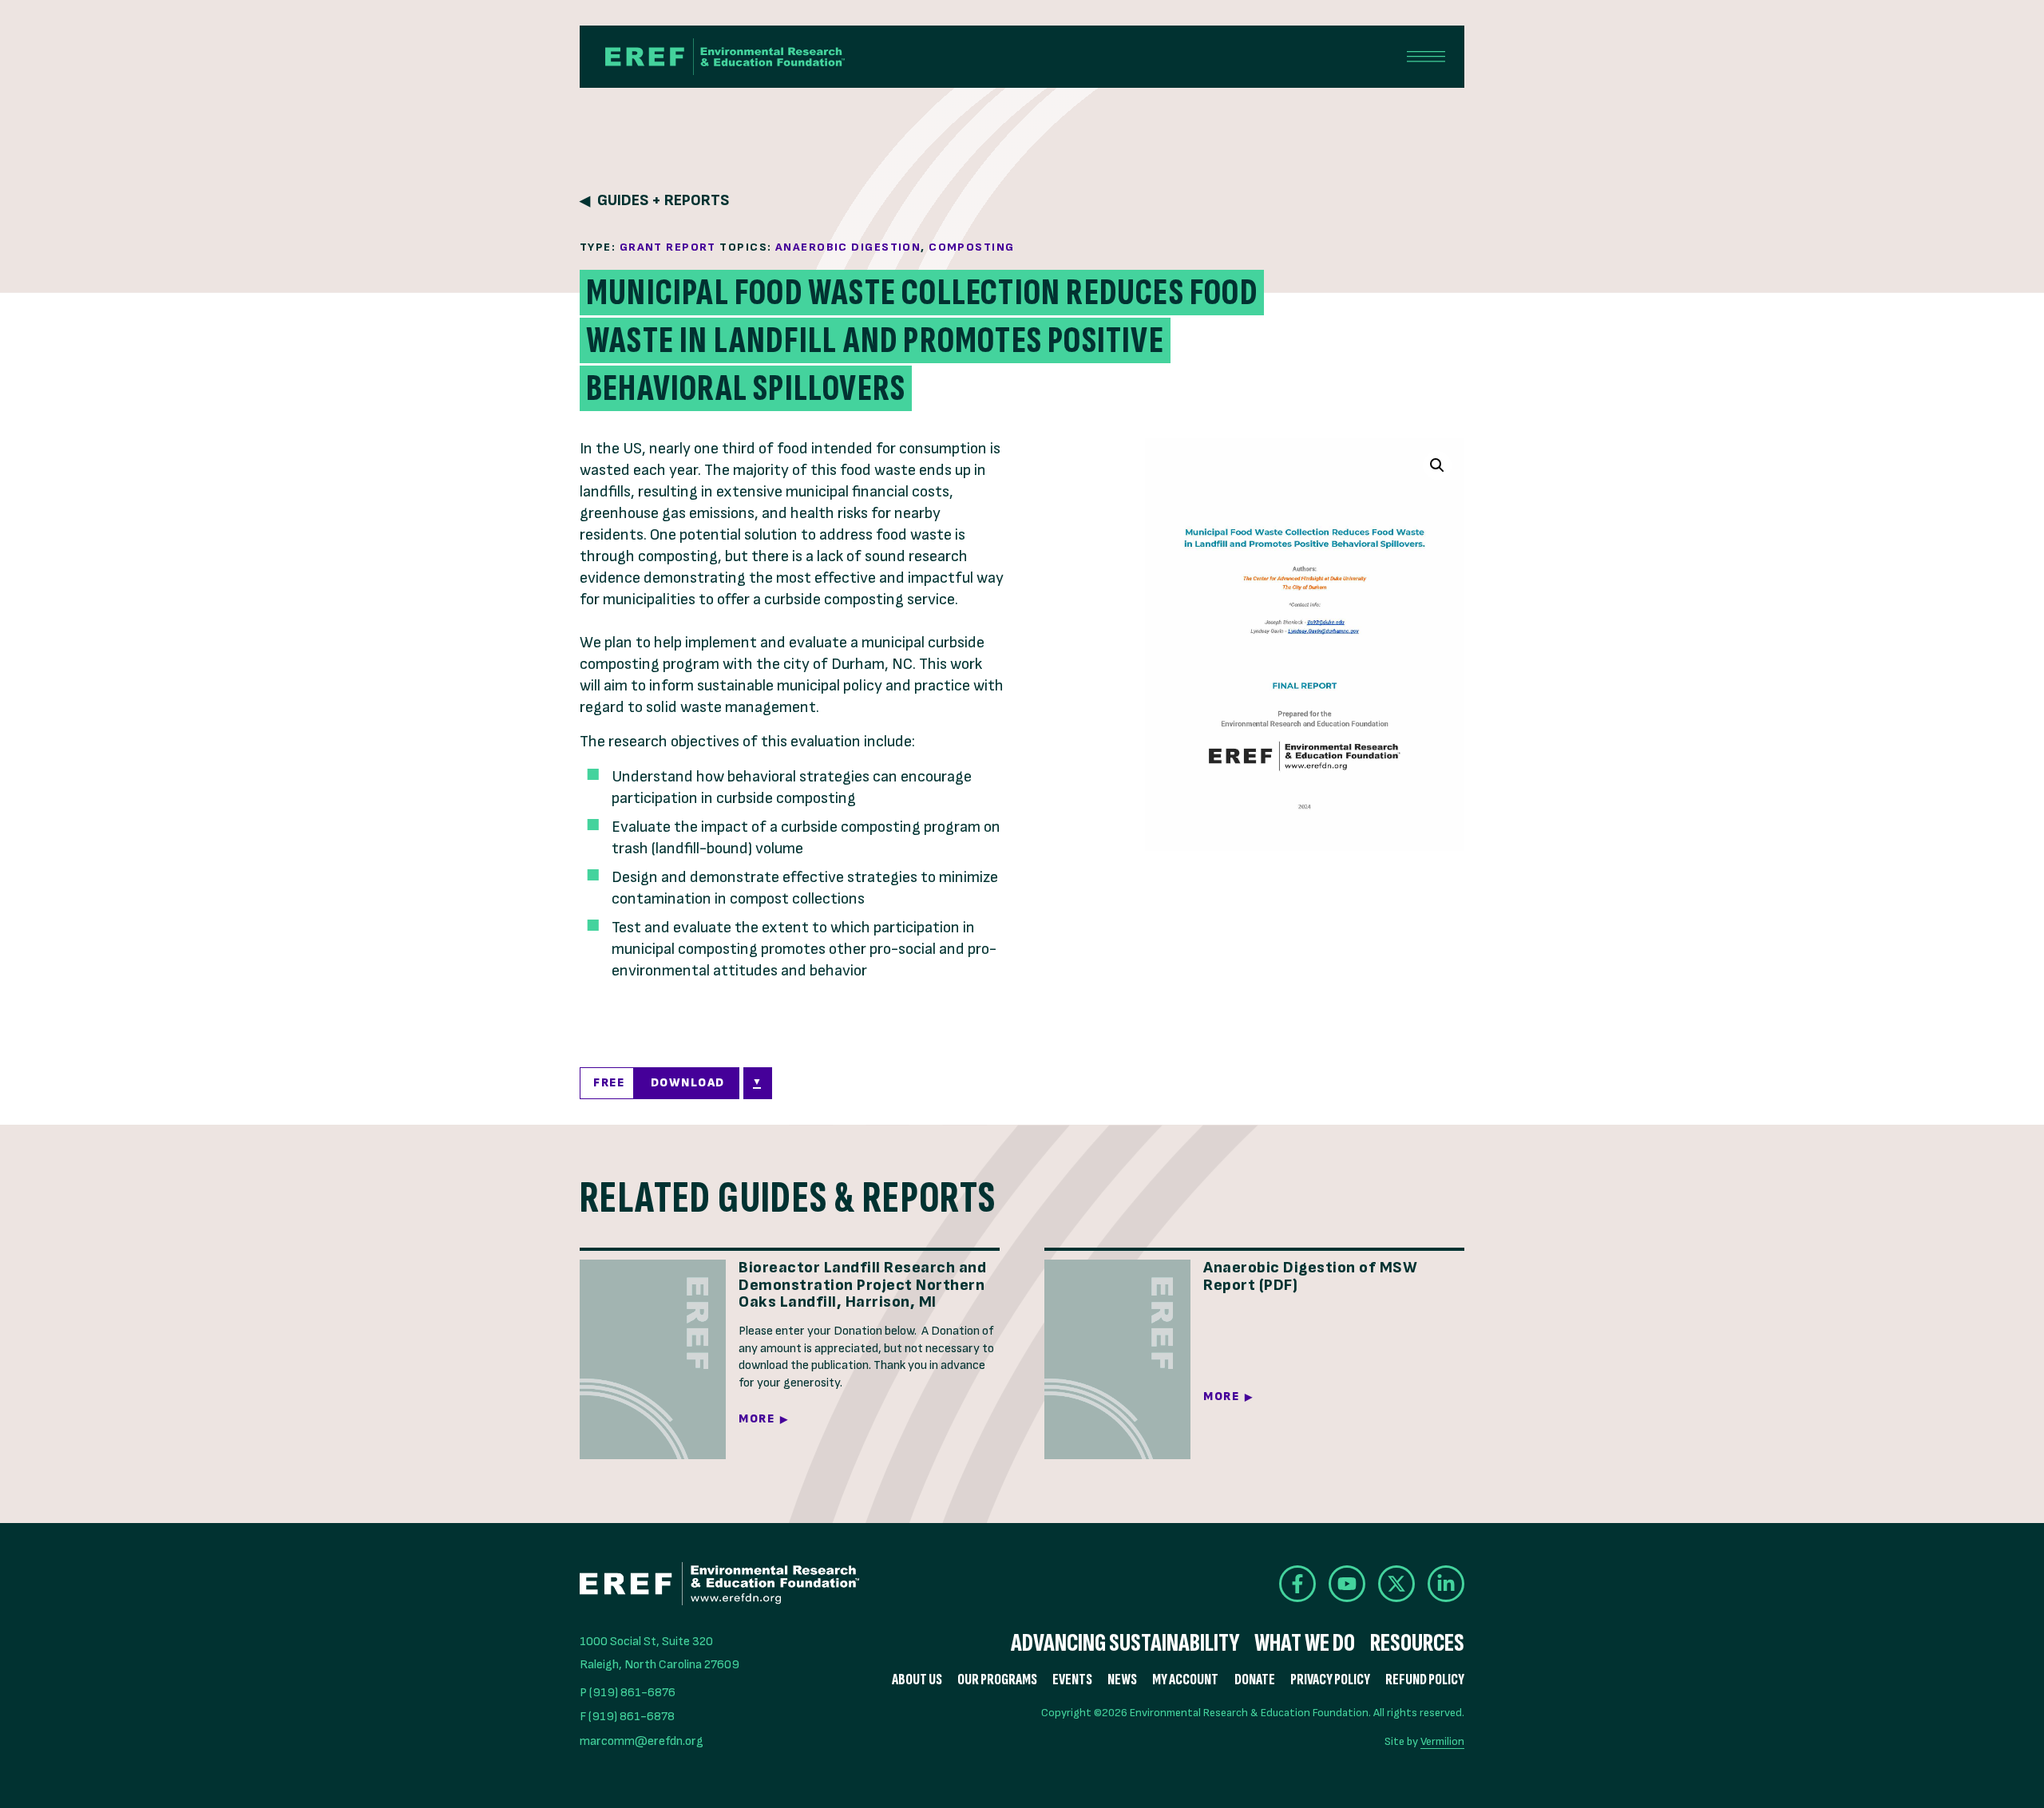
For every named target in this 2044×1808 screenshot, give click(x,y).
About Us (917, 1680)
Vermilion (1442, 1741)
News (1122, 1680)
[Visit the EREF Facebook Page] (1297, 1584)
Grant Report (668, 247)
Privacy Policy (1330, 1680)
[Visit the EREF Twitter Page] (1396, 1584)
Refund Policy (1425, 1680)
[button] (1437, 465)
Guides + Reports (663, 201)
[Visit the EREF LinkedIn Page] (1446, 1584)
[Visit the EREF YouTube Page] (1347, 1584)
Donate (1255, 1680)
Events (1072, 1680)
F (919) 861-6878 (627, 1717)
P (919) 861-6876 (628, 1693)
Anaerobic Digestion (848, 247)
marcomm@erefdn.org (642, 1741)
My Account (1185, 1680)
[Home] (725, 57)
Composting (971, 247)
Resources (1417, 1644)
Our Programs (997, 1680)
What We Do (1305, 1644)
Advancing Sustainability (1125, 1644)
